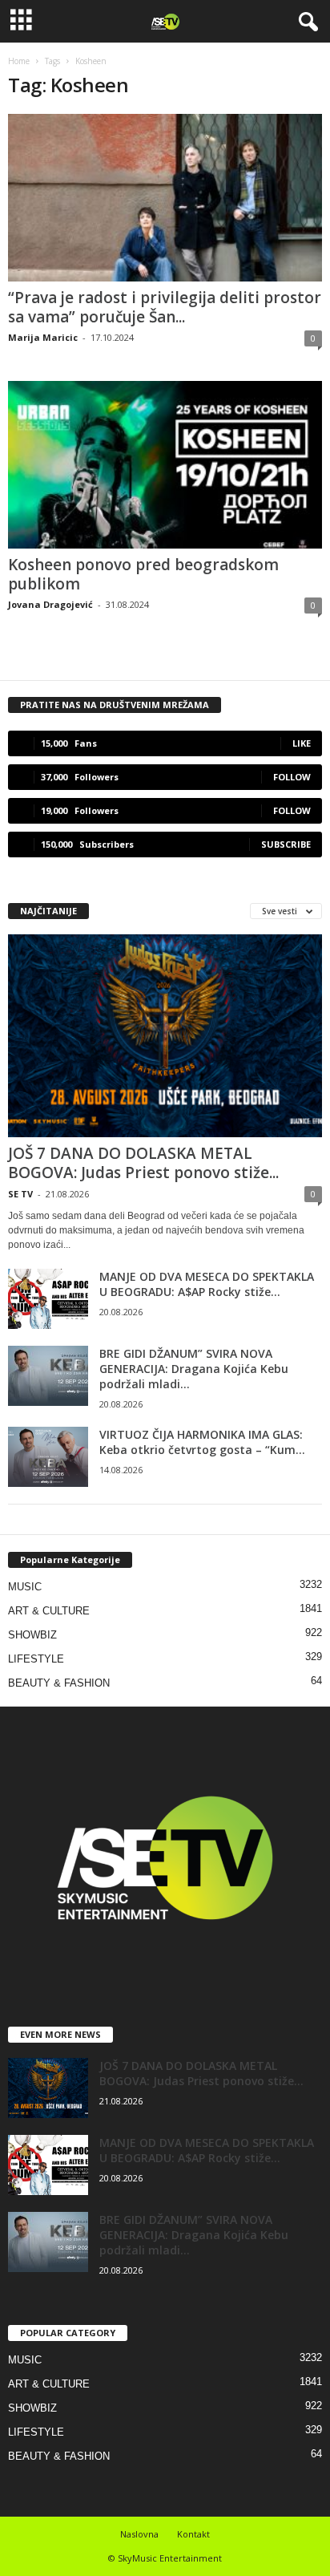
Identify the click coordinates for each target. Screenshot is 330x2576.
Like (302, 743)
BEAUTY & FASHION (59, 1683)
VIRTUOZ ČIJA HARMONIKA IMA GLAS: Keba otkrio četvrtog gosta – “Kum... (202, 1442)
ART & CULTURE (49, 1611)
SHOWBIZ (32, 1635)
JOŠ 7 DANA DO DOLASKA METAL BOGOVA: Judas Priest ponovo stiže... (143, 1163)
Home (19, 61)
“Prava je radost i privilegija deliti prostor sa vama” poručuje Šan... (165, 307)
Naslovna (139, 2534)
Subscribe (286, 844)
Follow (292, 777)
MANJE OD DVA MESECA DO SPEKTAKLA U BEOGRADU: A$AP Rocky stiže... (207, 1284)
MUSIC (25, 1587)
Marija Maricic (43, 337)
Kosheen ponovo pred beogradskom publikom (143, 574)
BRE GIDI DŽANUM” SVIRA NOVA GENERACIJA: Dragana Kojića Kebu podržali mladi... (194, 1369)
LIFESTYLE (36, 1659)
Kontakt (193, 2534)
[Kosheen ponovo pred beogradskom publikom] (165, 465)
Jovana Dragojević (50, 604)
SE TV (20, 1194)
